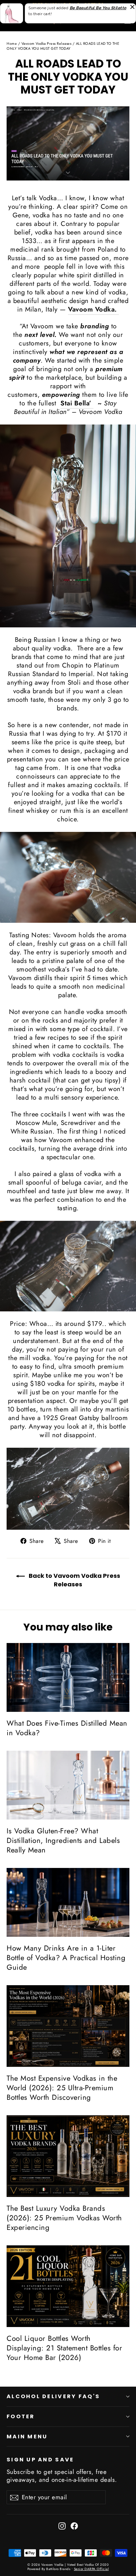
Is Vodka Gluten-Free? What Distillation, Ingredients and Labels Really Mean (63, 1840)
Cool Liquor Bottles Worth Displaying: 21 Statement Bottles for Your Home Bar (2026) (64, 2348)
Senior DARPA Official (91, 2569)
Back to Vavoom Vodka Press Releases (74, 1580)
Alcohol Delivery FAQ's (53, 2396)
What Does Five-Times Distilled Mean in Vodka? (67, 1728)
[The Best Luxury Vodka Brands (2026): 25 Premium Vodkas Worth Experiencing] (68, 2156)
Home (12, 43)
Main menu (27, 2437)
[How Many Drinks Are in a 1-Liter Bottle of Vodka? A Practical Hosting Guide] (68, 1902)
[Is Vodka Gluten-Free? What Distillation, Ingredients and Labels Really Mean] (68, 1785)
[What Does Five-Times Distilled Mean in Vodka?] (68, 1677)
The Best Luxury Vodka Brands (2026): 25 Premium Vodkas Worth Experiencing (64, 2218)
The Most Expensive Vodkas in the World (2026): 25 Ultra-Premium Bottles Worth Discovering (62, 2088)
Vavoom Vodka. (93, 309)
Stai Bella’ (77, 403)
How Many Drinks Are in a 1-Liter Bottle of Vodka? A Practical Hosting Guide (66, 1958)
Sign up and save (40, 2459)
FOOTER (21, 2416)
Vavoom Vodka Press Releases (47, 43)
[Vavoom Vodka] (68, 526)
